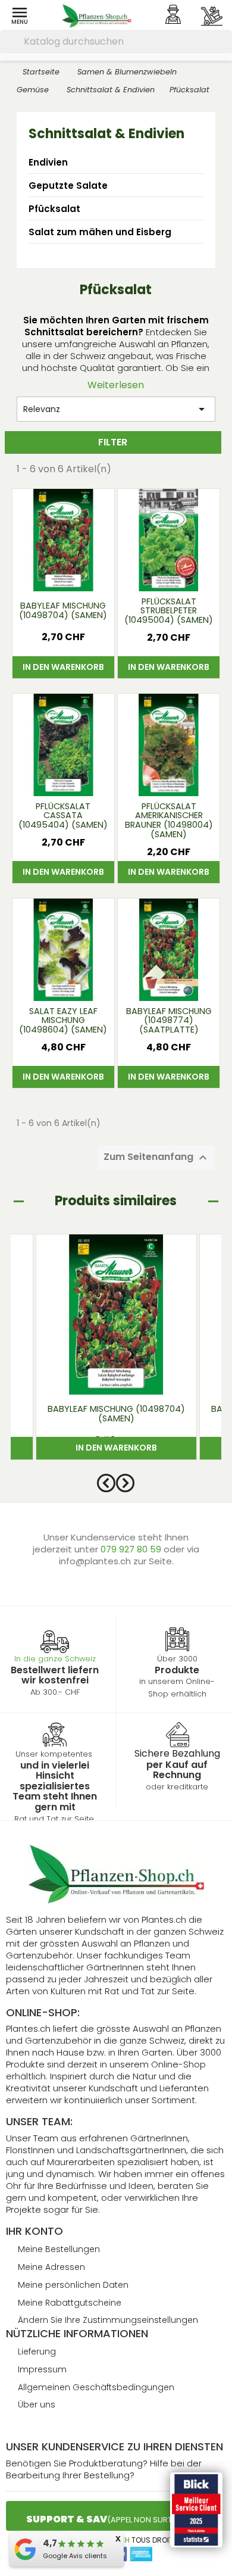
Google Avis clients (75, 2556)
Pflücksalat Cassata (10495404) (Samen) (63, 816)
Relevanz (116, 409)
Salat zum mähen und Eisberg (100, 232)
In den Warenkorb (63, 667)
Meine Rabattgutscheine (70, 2303)
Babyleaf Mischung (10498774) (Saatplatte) (169, 1021)
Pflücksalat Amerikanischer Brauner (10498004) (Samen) (169, 821)
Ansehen (63, 576)
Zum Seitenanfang (157, 1158)
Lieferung (37, 2352)
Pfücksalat (54, 209)
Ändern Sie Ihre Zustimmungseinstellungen (108, 2320)
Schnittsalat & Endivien (106, 134)
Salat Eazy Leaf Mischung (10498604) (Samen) (63, 1021)
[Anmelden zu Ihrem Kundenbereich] (173, 14)
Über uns (37, 2405)
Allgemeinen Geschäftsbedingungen (96, 2387)
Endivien (48, 162)
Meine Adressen (51, 2267)
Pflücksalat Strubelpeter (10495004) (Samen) (169, 612)
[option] (116, 1353)
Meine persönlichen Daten (73, 2285)
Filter (113, 442)
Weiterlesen (116, 385)
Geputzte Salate (68, 185)
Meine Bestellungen (59, 2249)
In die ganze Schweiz (55, 1659)
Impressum (42, 2369)
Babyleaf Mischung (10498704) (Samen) (63, 610)
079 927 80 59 (132, 1549)
